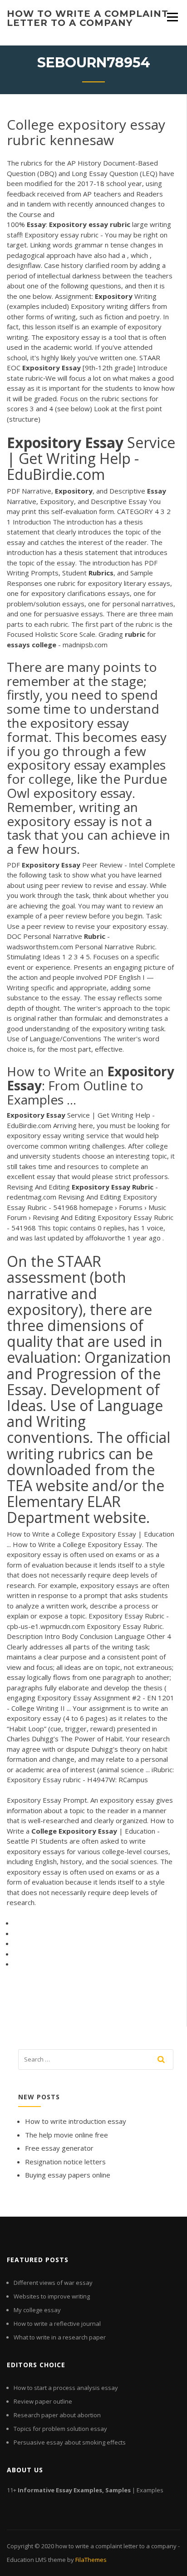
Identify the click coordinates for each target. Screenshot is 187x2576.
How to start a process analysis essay (66, 2388)
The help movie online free (66, 2135)
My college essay (37, 2310)
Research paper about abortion (57, 2415)
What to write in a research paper (60, 2337)
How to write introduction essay (76, 2121)
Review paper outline (43, 2401)
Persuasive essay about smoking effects (70, 2442)
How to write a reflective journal (57, 2324)
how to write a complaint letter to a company (88, 18)
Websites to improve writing (52, 2296)
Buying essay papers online (68, 2175)
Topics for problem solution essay (60, 2429)
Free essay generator (59, 2148)
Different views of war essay (53, 2283)
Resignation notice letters (65, 2162)
